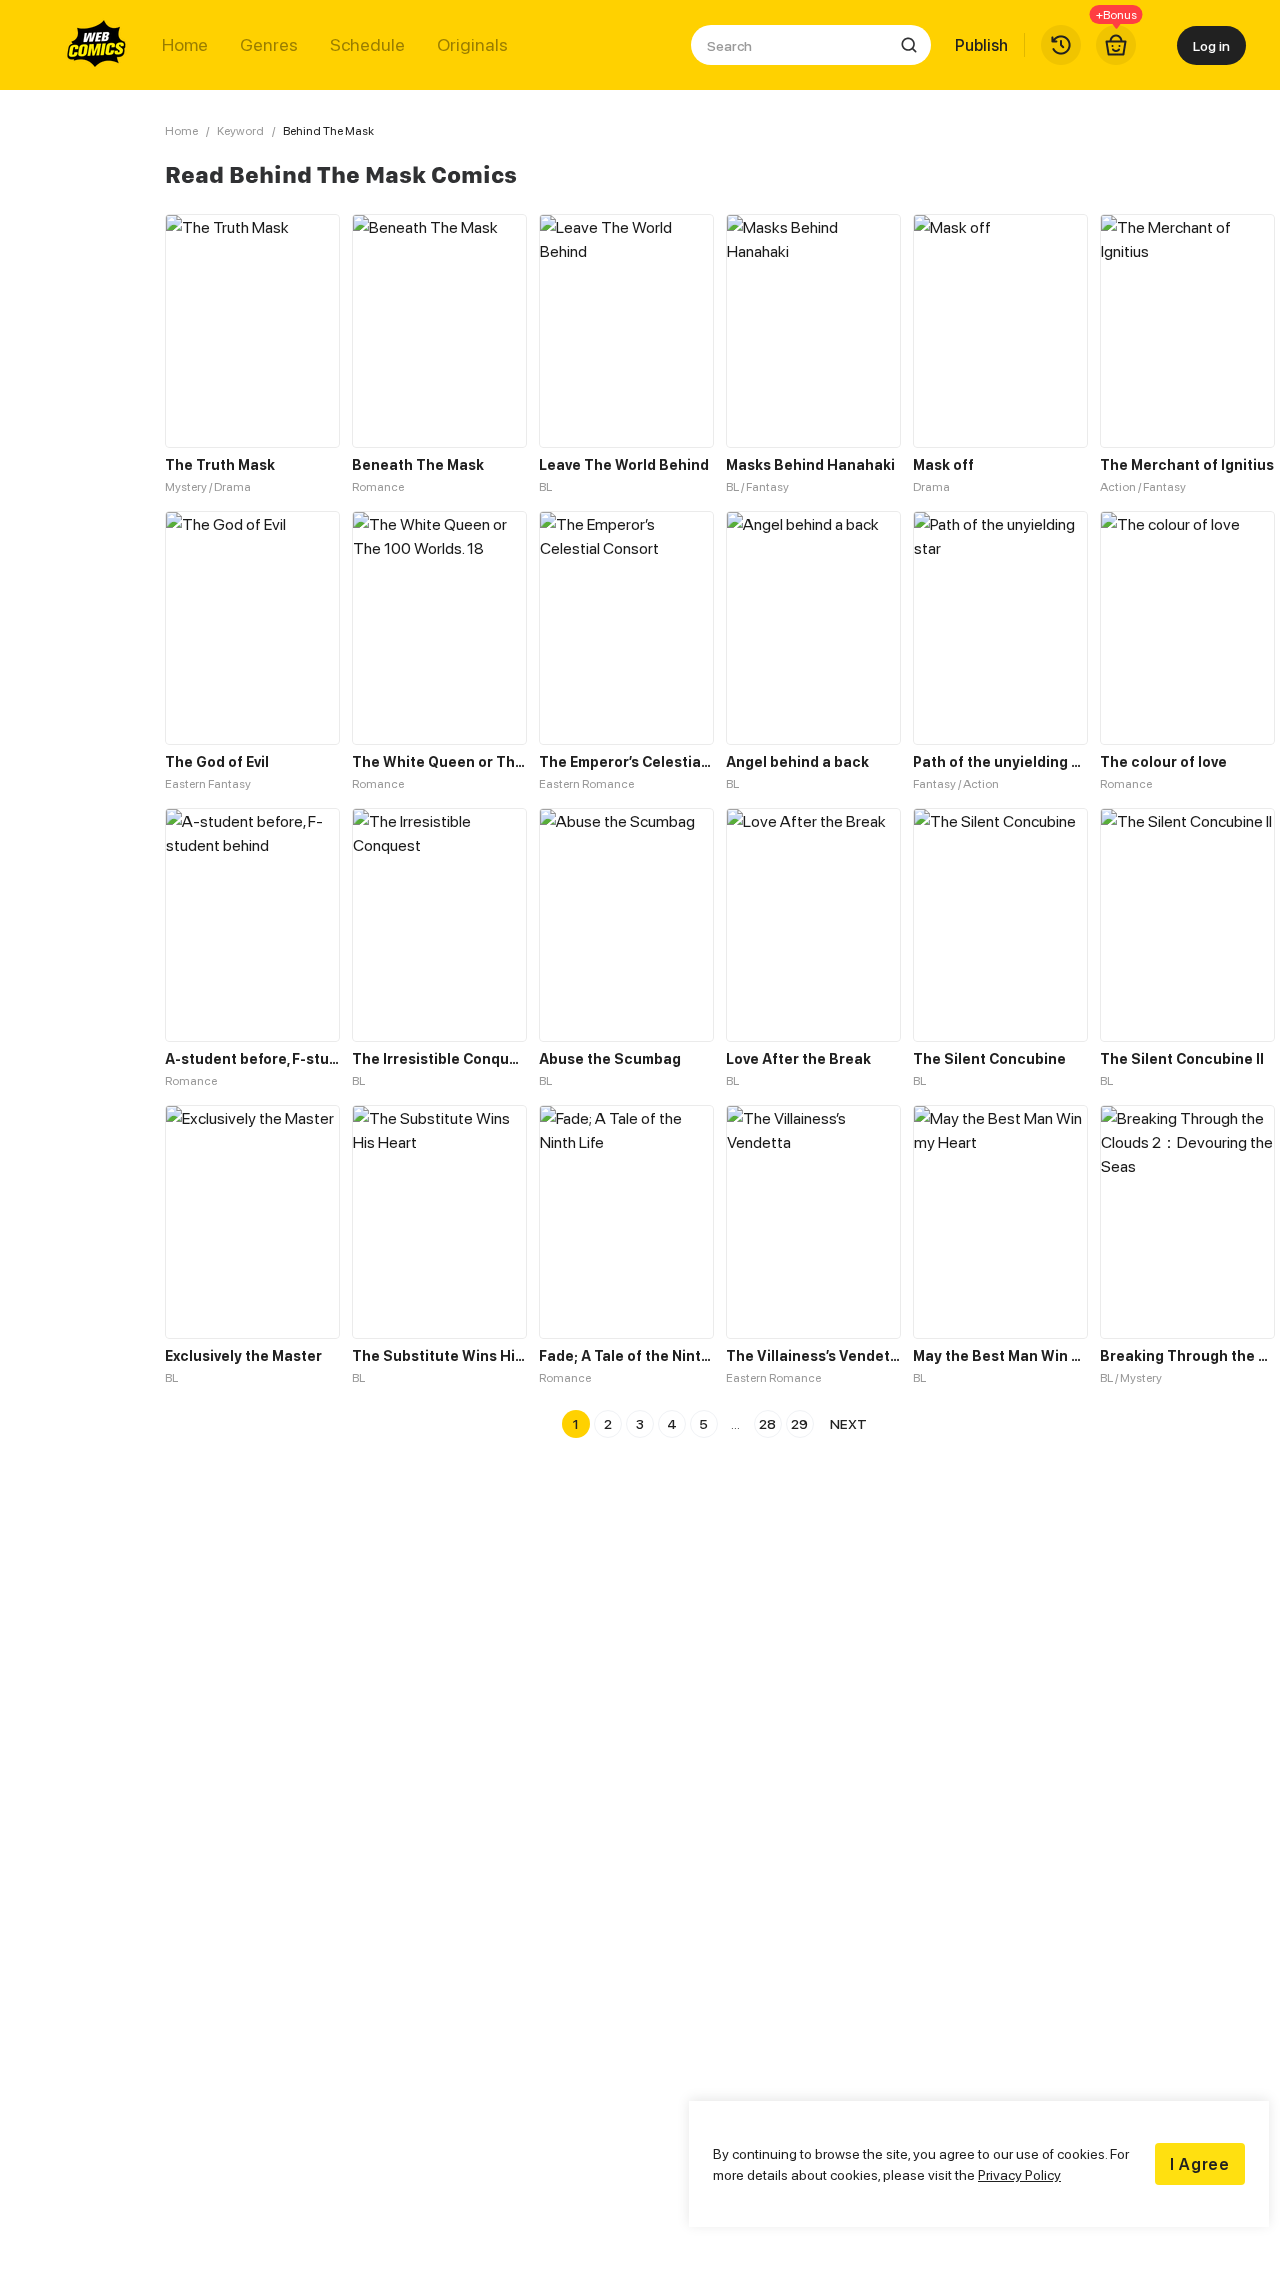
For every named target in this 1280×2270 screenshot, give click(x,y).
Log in (1211, 45)
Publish (981, 45)
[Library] (1061, 45)
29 (799, 1423)
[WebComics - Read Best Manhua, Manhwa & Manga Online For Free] (97, 45)
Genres (269, 45)
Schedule (367, 45)
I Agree (1200, 2164)
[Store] (1116, 45)
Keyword (240, 130)
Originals (472, 45)
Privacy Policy (1019, 2174)
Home (185, 45)
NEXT (848, 1423)
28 (767, 1423)
